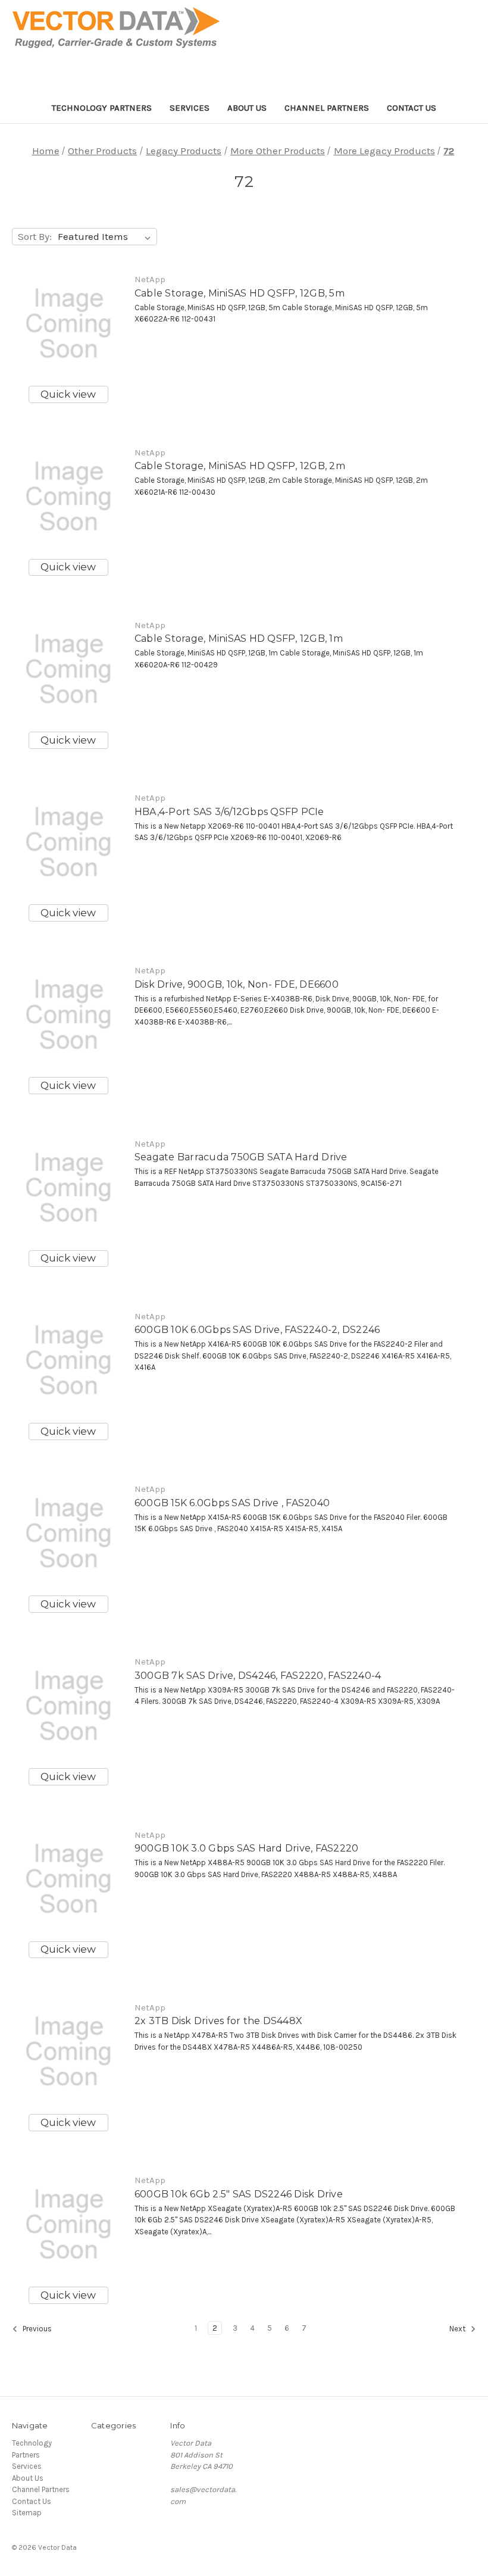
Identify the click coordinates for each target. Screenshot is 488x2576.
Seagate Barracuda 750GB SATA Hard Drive (241, 1157)
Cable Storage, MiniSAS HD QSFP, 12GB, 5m (240, 293)
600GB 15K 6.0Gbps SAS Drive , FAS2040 (232, 1503)
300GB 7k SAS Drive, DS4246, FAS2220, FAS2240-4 (258, 1676)
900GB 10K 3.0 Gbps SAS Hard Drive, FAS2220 (247, 1848)
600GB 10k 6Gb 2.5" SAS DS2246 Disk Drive (239, 2194)
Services (190, 108)
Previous (36, 2329)
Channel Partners (327, 108)
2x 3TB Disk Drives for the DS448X (218, 2021)
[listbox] (107, 237)
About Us (247, 108)
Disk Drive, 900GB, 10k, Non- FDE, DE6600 (237, 984)
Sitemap (27, 2513)
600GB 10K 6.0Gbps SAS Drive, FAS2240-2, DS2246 (257, 1330)
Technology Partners (102, 108)
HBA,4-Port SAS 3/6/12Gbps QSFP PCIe (229, 812)
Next (458, 2329)
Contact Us (412, 108)
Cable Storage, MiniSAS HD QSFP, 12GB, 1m (239, 638)
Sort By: (35, 236)
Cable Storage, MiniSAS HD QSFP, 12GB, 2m (240, 466)
